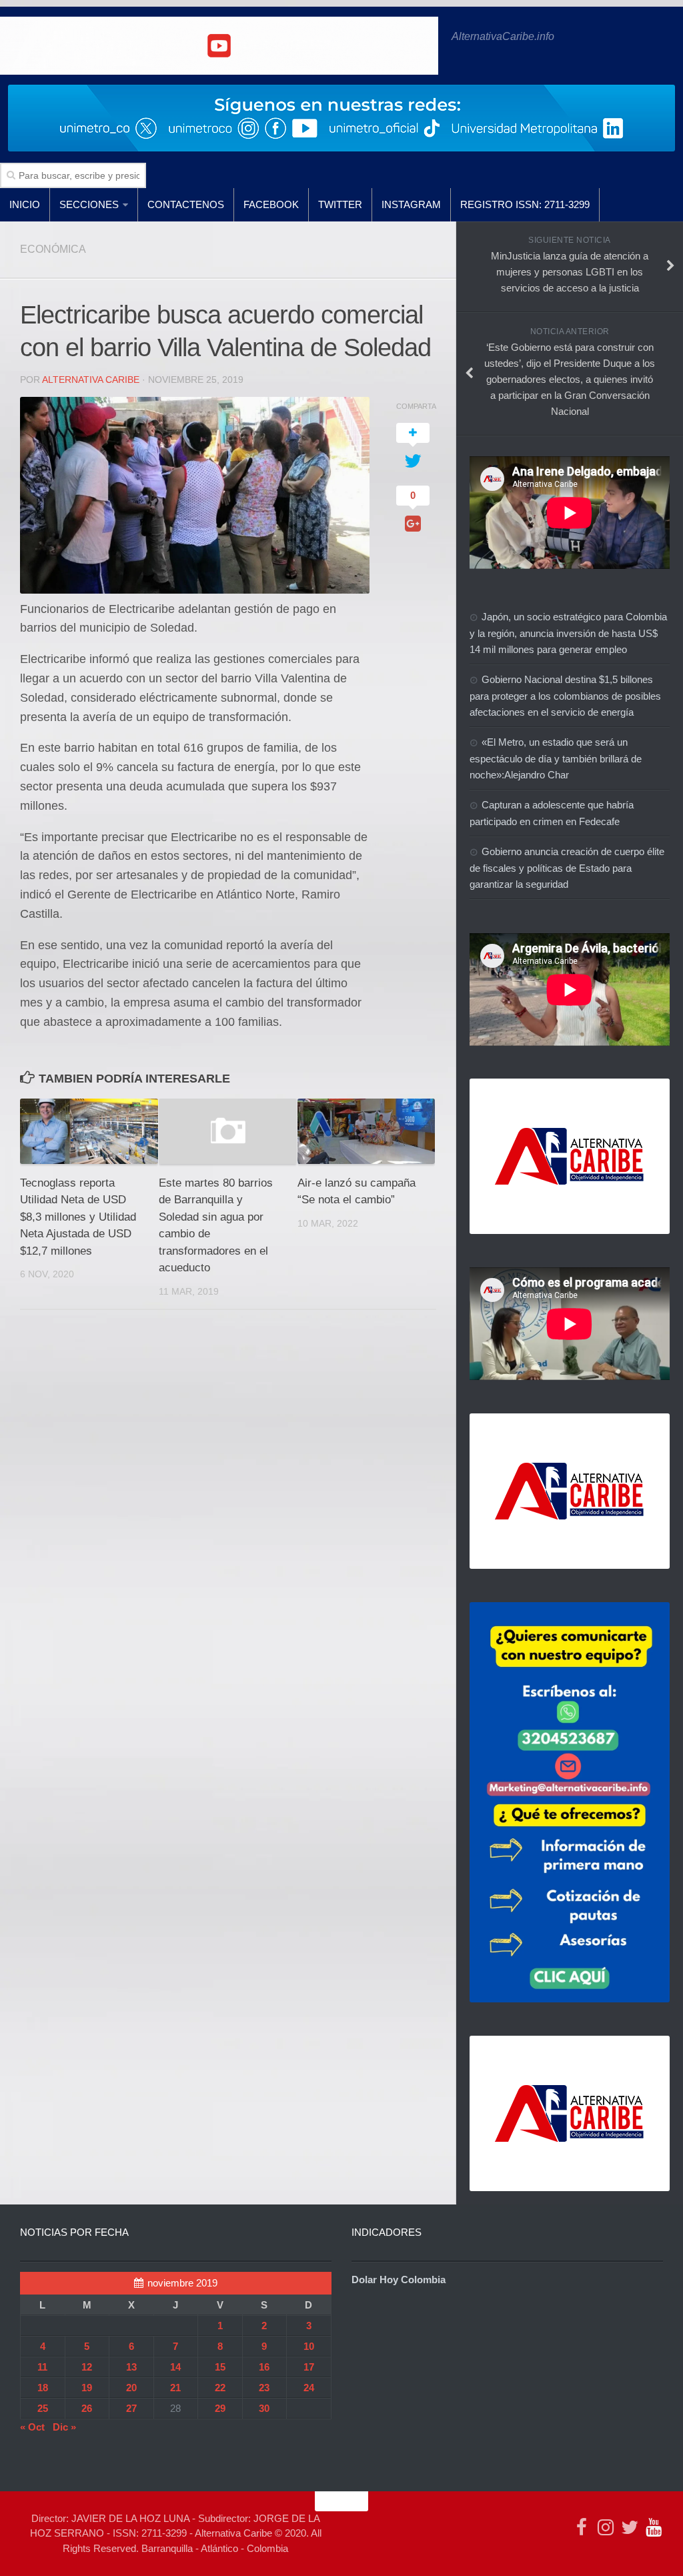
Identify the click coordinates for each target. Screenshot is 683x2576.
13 (131, 2367)
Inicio (25, 204)
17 (309, 2367)
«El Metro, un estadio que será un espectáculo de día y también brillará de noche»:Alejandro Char (556, 758)
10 (309, 2346)
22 (220, 2388)
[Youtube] (654, 2527)
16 (264, 2367)
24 (309, 2388)
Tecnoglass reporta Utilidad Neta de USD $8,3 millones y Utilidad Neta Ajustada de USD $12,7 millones (78, 1217)
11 (42, 2367)
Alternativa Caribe (91, 380)
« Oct (32, 2427)
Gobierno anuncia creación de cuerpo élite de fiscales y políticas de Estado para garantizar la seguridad (567, 868)
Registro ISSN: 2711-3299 (525, 204)
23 (264, 2388)
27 (131, 2408)
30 (264, 2408)
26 (87, 2408)
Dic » (64, 2427)
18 (43, 2388)
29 (220, 2408)
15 (220, 2367)
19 (87, 2388)
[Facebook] (582, 2527)
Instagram (411, 204)
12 (87, 2367)
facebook (271, 204)
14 (175, 2367)
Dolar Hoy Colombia (399, 2280)
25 (43, 2408)
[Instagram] (606, 2527)
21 (175, 2388)
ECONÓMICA (53, 249)
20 (131, 2388)
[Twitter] (630, 2527)
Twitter (340, 204)
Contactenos (186, 204)
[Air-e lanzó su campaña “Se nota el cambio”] (367, 1131)
